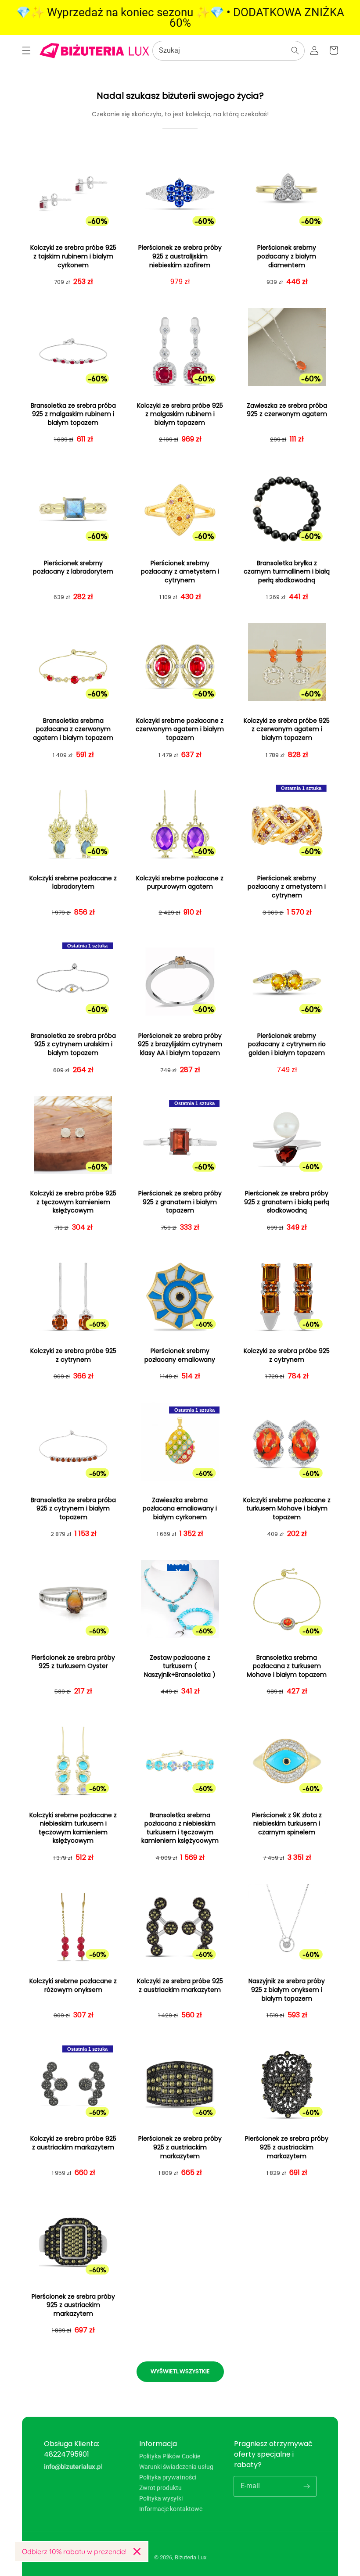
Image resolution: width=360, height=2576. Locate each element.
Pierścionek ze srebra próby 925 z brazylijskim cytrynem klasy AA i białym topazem (180, 1044)
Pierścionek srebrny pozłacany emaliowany (180, 1355)
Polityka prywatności (168, 2477)
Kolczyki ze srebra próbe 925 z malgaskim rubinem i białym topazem (180, 414)
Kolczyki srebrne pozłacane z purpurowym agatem (180, 883)
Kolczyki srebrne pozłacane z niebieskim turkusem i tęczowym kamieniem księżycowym (73, 1828)
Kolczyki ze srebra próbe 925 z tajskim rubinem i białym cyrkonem (73, 256)
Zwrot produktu (160, 2488)
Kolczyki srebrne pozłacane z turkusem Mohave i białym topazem (287, 1509)
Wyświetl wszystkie (180, 2371)
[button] (26, 50)
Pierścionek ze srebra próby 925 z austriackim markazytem (180, 2147)
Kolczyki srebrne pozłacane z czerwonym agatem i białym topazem (180, 729)
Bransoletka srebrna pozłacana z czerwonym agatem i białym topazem (73, 729)
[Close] (137, 2551)
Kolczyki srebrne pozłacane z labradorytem (73, 883)
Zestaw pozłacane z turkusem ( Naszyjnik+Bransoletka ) (180, 1666)
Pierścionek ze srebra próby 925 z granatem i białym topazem (180, 1202)
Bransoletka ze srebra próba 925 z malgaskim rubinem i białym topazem (73, 414)
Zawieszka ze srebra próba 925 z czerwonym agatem (287, 410)
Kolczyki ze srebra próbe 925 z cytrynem (73, 1355)
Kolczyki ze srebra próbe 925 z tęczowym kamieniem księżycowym (73, 1202)
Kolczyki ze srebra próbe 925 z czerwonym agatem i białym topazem (287, 729)
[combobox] (229, 51)
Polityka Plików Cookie (170, 2456)
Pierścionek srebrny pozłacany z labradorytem (73, 568)
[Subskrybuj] (306, 2486)
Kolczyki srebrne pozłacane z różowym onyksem (73, 1986)
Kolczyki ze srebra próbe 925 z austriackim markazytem (180, 1986)
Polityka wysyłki (161, 2498)
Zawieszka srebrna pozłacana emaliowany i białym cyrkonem (180, 1509)
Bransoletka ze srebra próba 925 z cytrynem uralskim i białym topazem (73, 1044)
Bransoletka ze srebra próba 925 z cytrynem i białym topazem (73, 1509)
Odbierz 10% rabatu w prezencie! (74, 2551)
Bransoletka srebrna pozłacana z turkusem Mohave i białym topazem (287, 1666)
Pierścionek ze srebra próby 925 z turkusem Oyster (73, 1662)
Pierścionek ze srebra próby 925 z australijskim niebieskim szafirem (180, 256)
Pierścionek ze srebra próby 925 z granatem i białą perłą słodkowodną (287, 1202)
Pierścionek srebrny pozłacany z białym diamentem (287, 256)
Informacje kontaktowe (171, 2509)
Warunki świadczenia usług (176, 2467)
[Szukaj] (295, 50)
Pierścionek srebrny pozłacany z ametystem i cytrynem (180, 572)
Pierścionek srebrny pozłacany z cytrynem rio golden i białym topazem (287, 1044)
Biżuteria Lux (191, 2557)
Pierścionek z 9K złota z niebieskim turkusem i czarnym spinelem (287, 1824)
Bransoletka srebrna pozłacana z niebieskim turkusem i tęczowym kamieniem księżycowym (180, 1828)
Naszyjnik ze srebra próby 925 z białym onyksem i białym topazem (287, 1990)
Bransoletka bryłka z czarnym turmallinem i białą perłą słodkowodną (287, 572)
